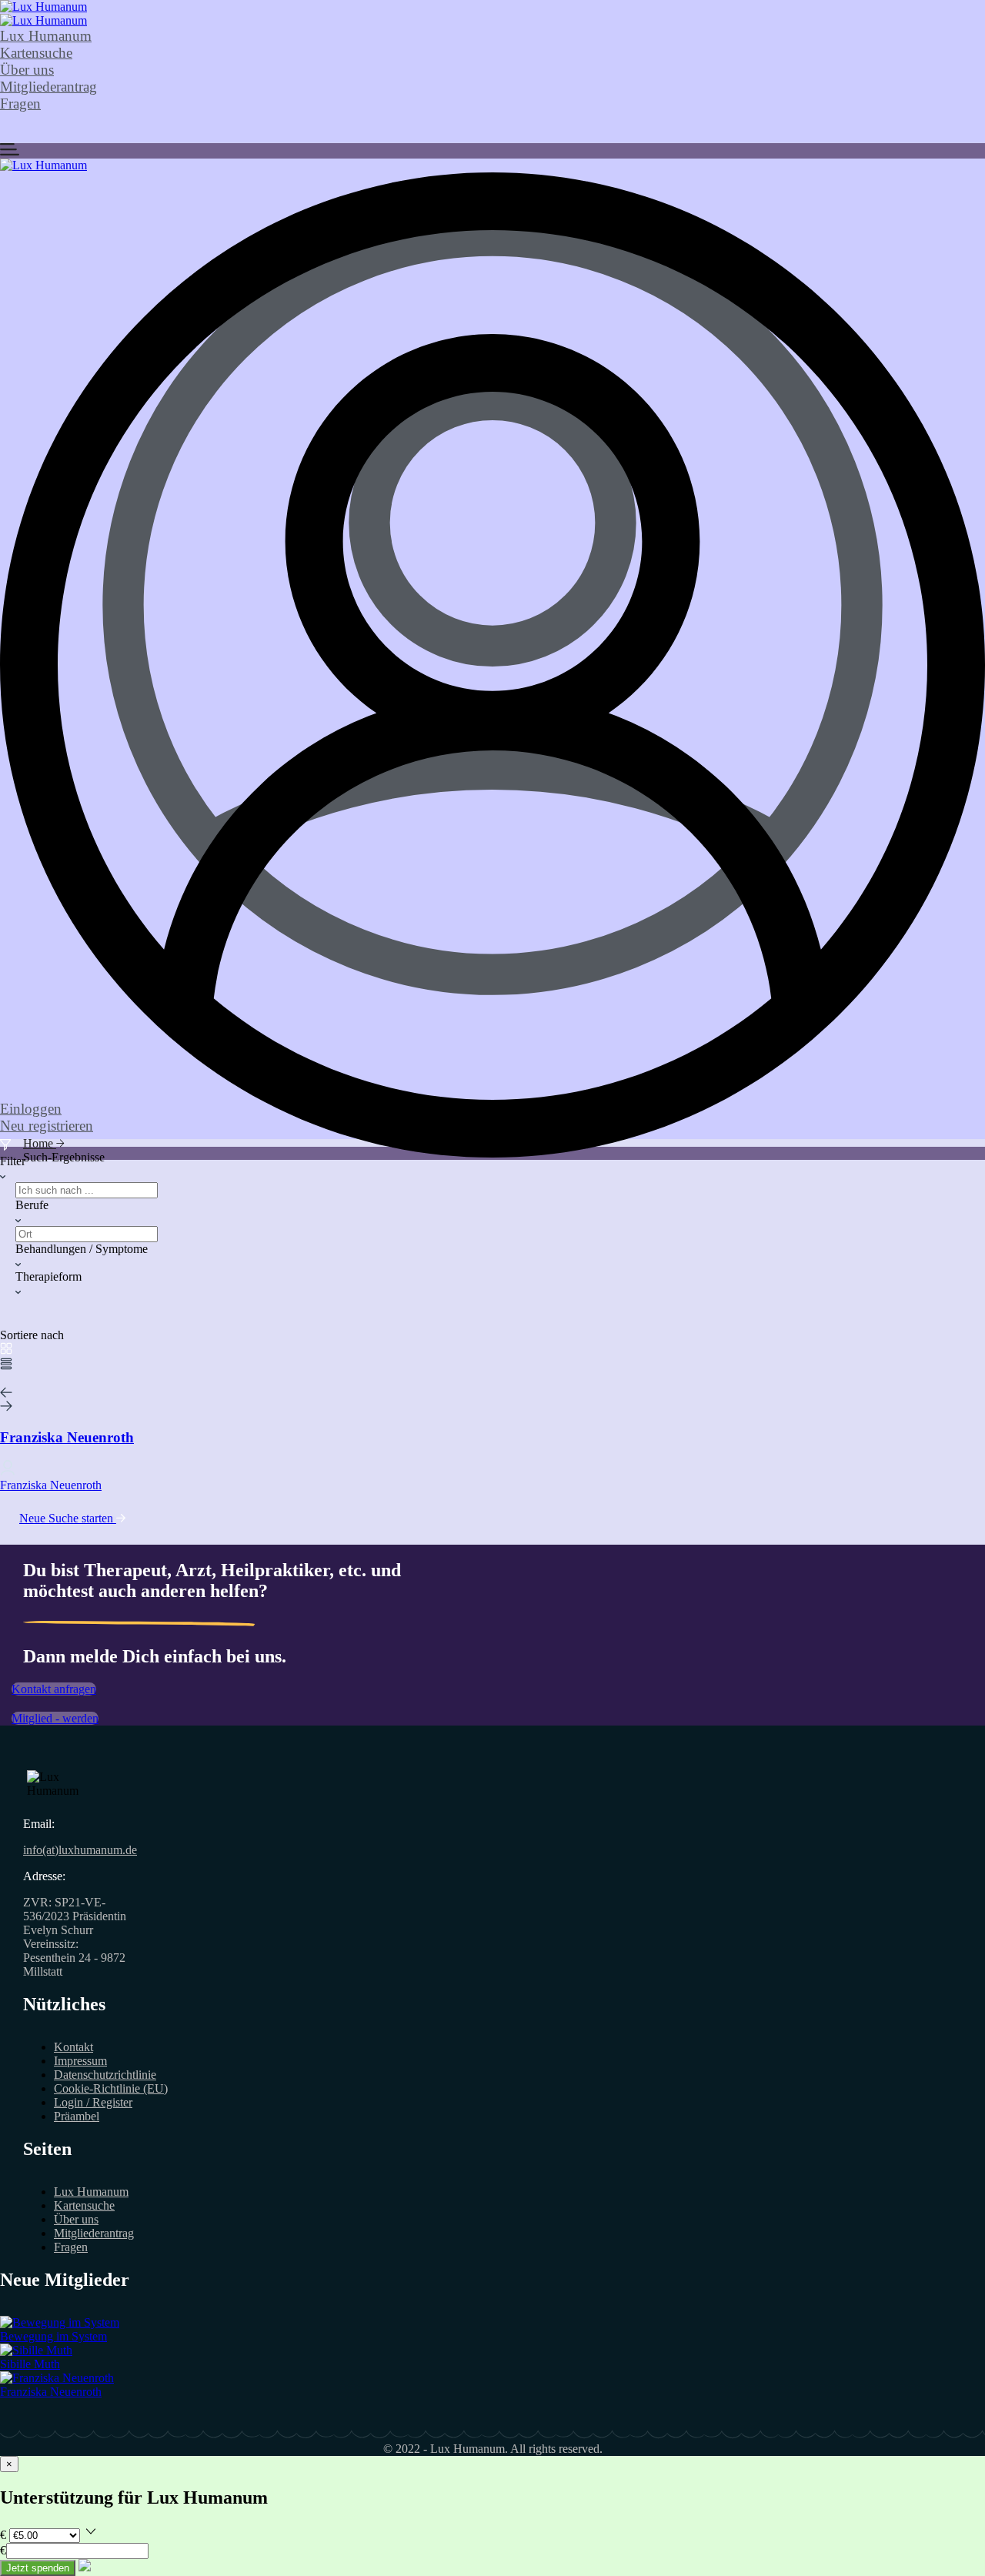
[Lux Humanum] (43, 7)
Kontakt (73, 2047)
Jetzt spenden (38, 2568)
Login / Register (93, 2102)
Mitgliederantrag (48, 87)
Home (40, 1143)
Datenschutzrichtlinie (105, 2075)
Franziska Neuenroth (51, 2392)
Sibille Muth (30, 2364)
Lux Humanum (46, 36)
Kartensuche (36, 53)
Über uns (27, 70)
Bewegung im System (53, 2336)
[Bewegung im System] (60, 2322)
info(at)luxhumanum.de (80, 1850)
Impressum (80, 2061)
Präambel (77, 2116)
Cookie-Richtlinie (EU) (111, 2088)
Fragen (20, 104)
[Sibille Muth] (36, 2350)
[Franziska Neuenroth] (57, 2378)
